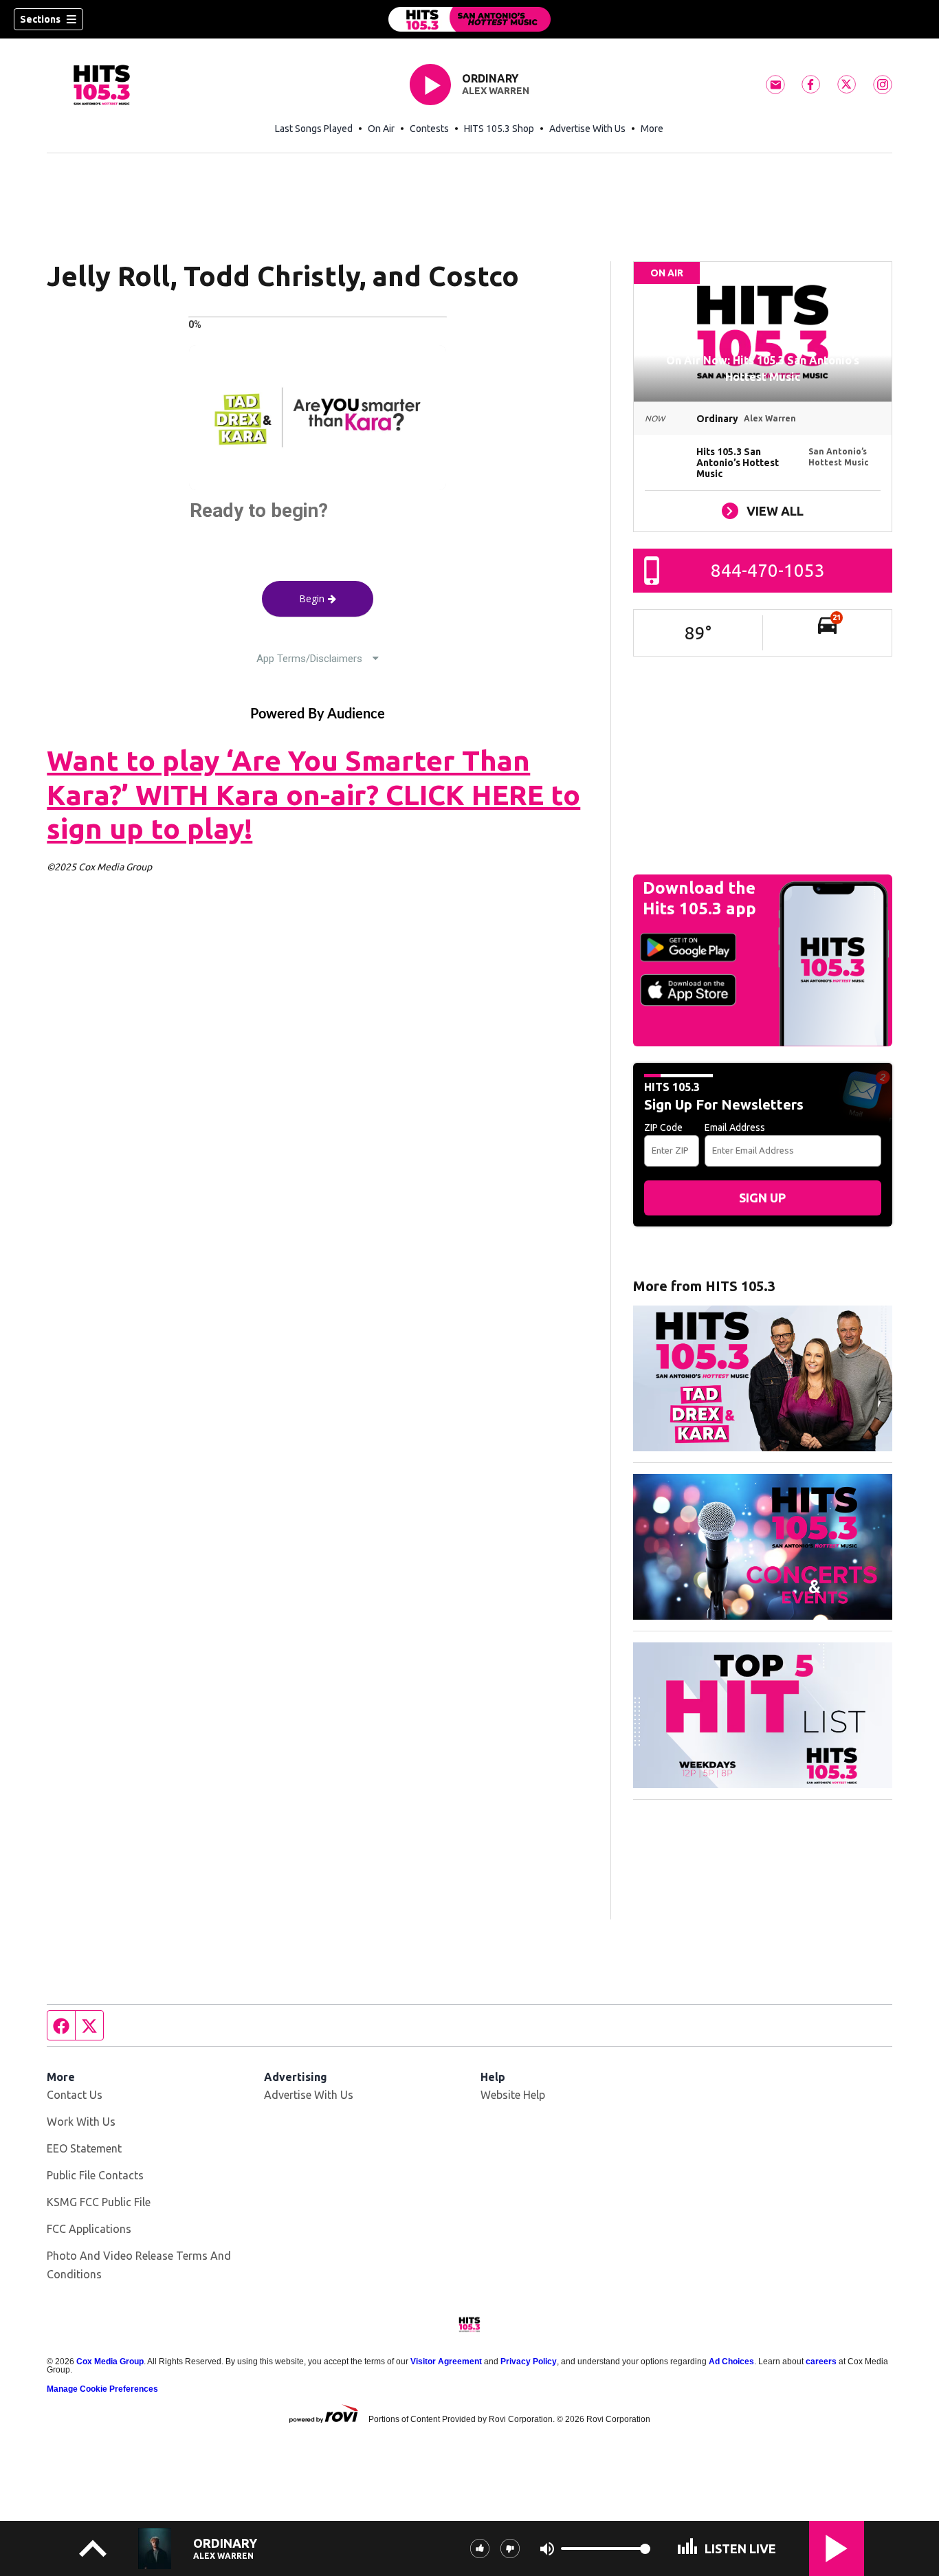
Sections (40, 19)
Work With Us (81, 2122)
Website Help (513, 2095)
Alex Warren (496, 91)
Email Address (735, 1127)
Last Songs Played (314, 129)
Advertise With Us (587, 129)
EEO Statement (84, 2148)
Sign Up (762, 1198)
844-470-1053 (768, 570)
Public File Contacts (95, 2175)
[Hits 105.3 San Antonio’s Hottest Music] (469, 19)
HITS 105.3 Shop (499, 129)
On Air (381, 129)
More (652, 129)
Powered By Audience (318, 714)
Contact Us (75, 2095)
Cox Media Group (110, 2362)
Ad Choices (731, 2362)
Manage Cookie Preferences (102, 2389)
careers (821, 2362)
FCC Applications (89, 2229)
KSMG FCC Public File (99, 2202)
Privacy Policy (529, 2362)
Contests (429, 129)
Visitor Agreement (446, 2362)
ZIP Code (663, 1127)
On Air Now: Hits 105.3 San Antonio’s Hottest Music (763, 368)
